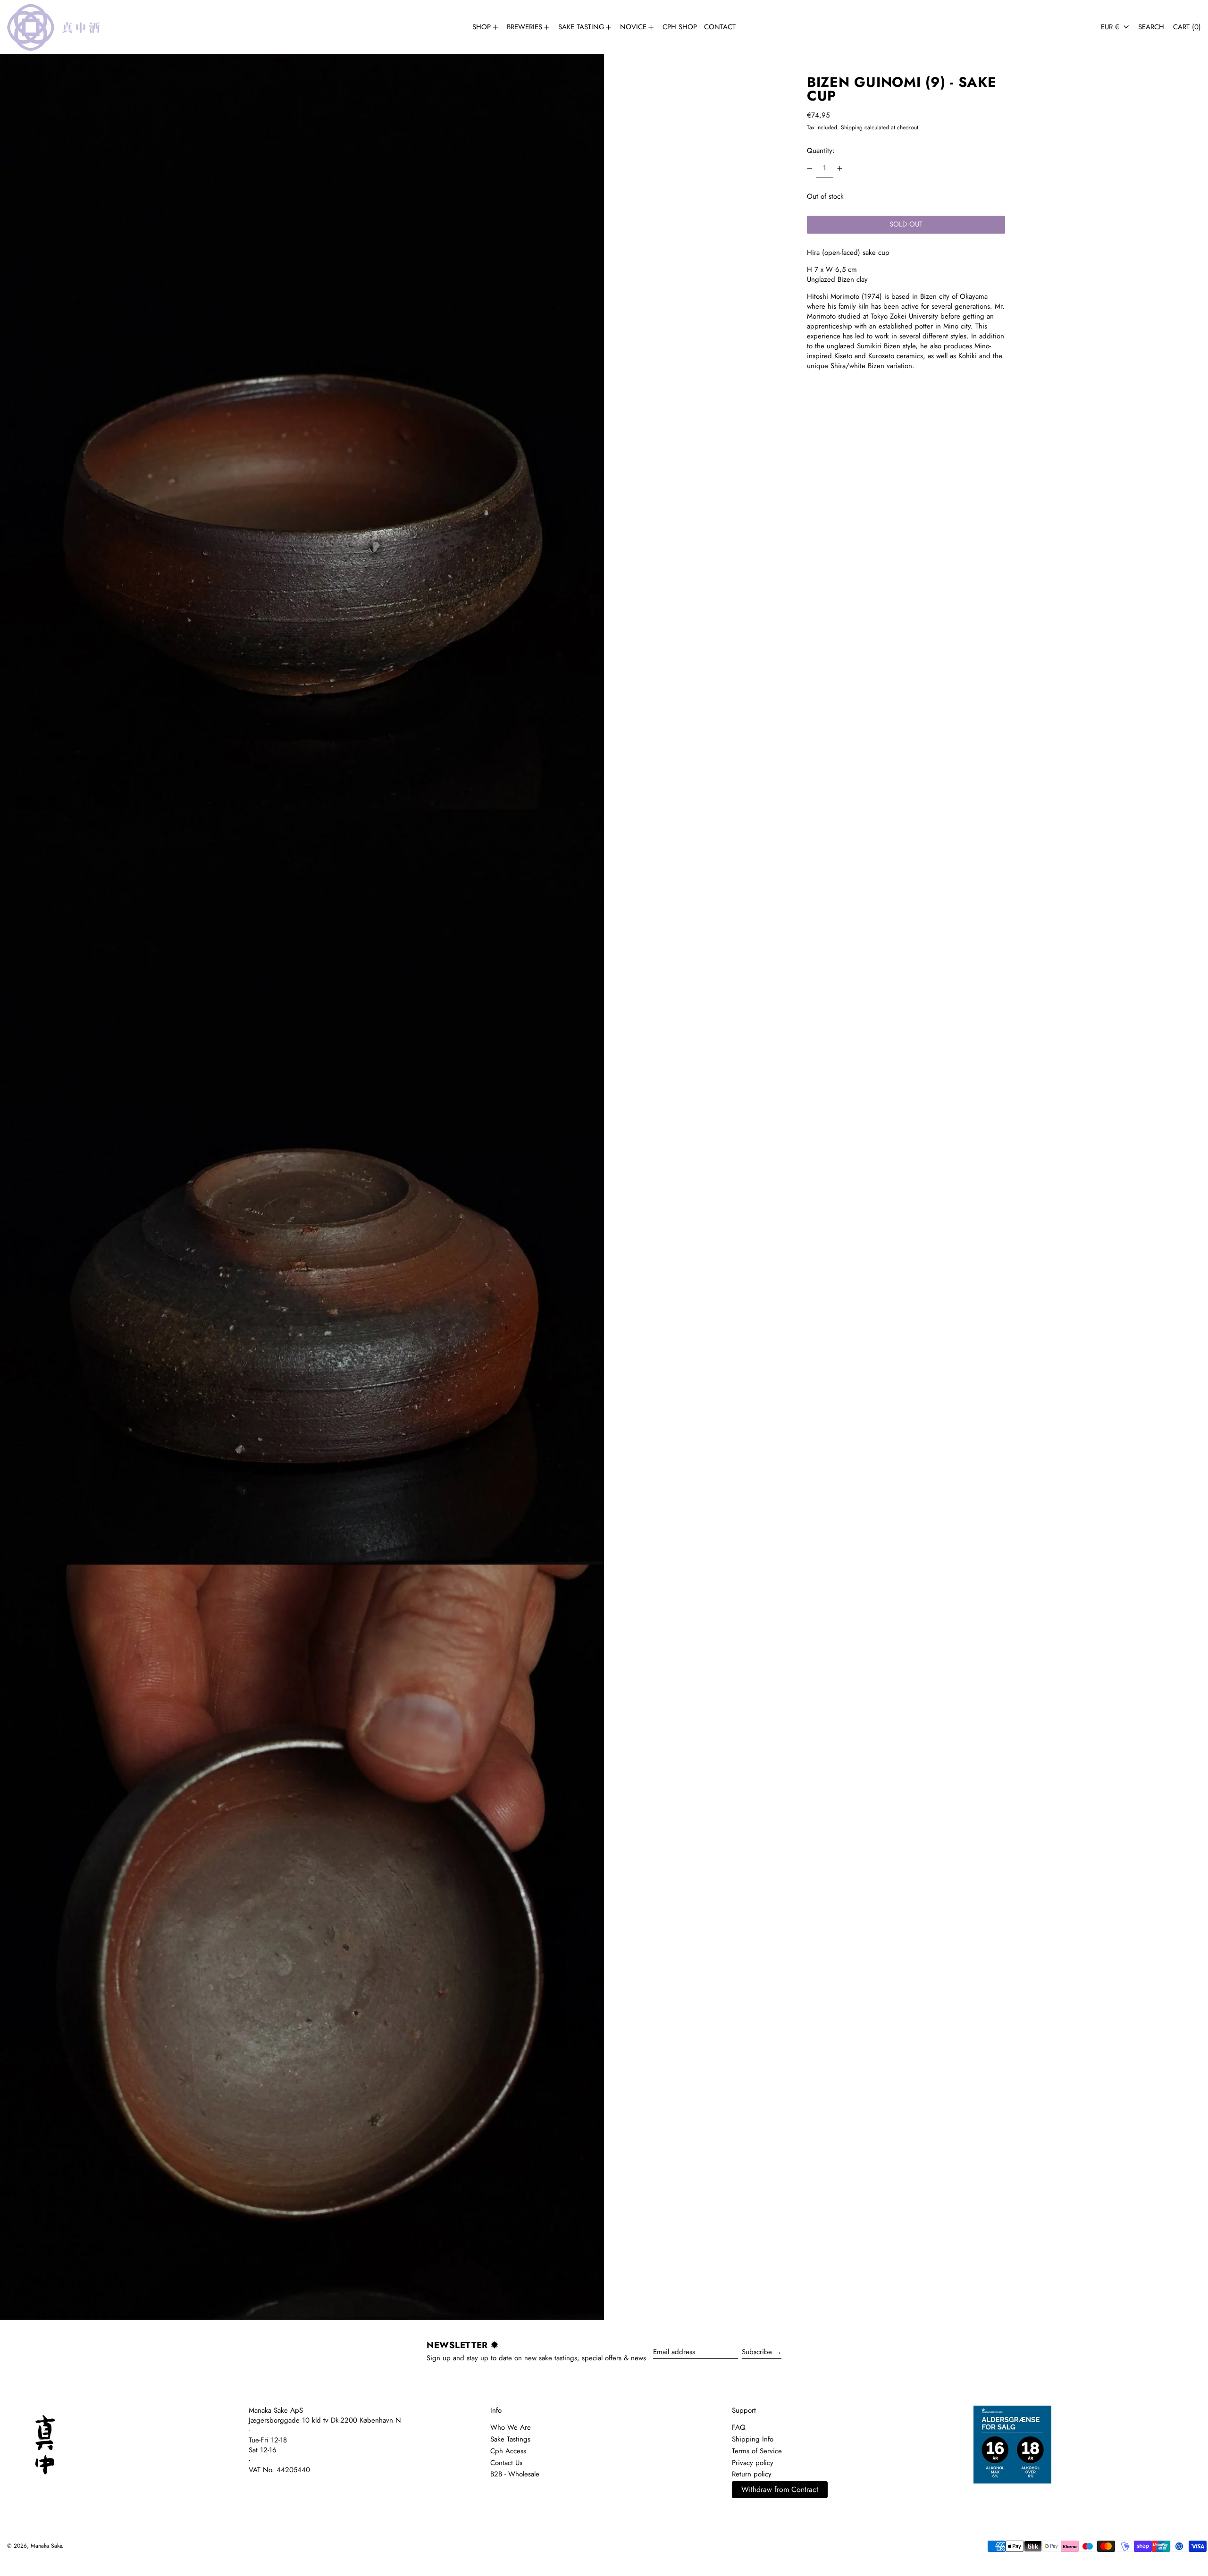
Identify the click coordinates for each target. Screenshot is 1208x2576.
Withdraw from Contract (780, 2489)
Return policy (752, 2474)
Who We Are (511, 2427)
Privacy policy (753, 2463)
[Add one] (839, 168)
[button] (1151, 27)
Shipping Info (753, 2439)
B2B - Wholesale (515, 2474)
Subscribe (757, 2352)
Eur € (1111, 27)
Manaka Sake (46, 2546)
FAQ (739, 2427)
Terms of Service (757, 2451)
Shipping (852, 127)
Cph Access (508, 2451)
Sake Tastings (510, 2439)
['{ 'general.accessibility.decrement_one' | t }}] (810, 168)
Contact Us (506, 2463)
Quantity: (821, 151)
